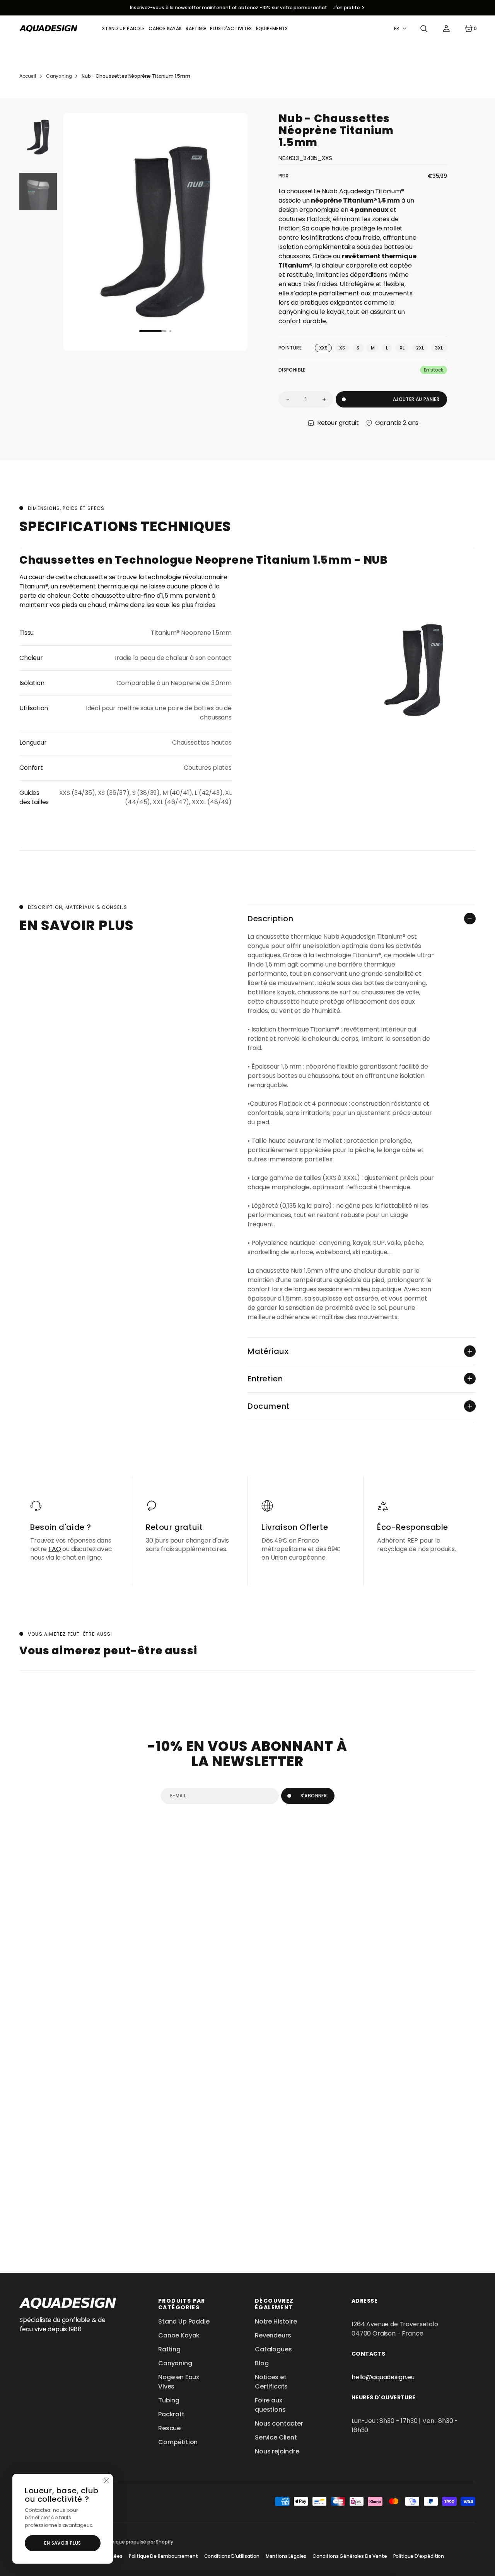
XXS (326, 348)
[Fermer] (106, 2481)
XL (404, 348)
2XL (422, 348)
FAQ (55, 1549)
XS (344, 348)
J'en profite (347, 8)
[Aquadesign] (48, 29)
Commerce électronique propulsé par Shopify (120, 2542)
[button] (424, 29)
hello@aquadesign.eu (383, 2377)
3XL (441, 348)
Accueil (28, 76)
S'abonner (314, 1796)
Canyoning (59, 76)
